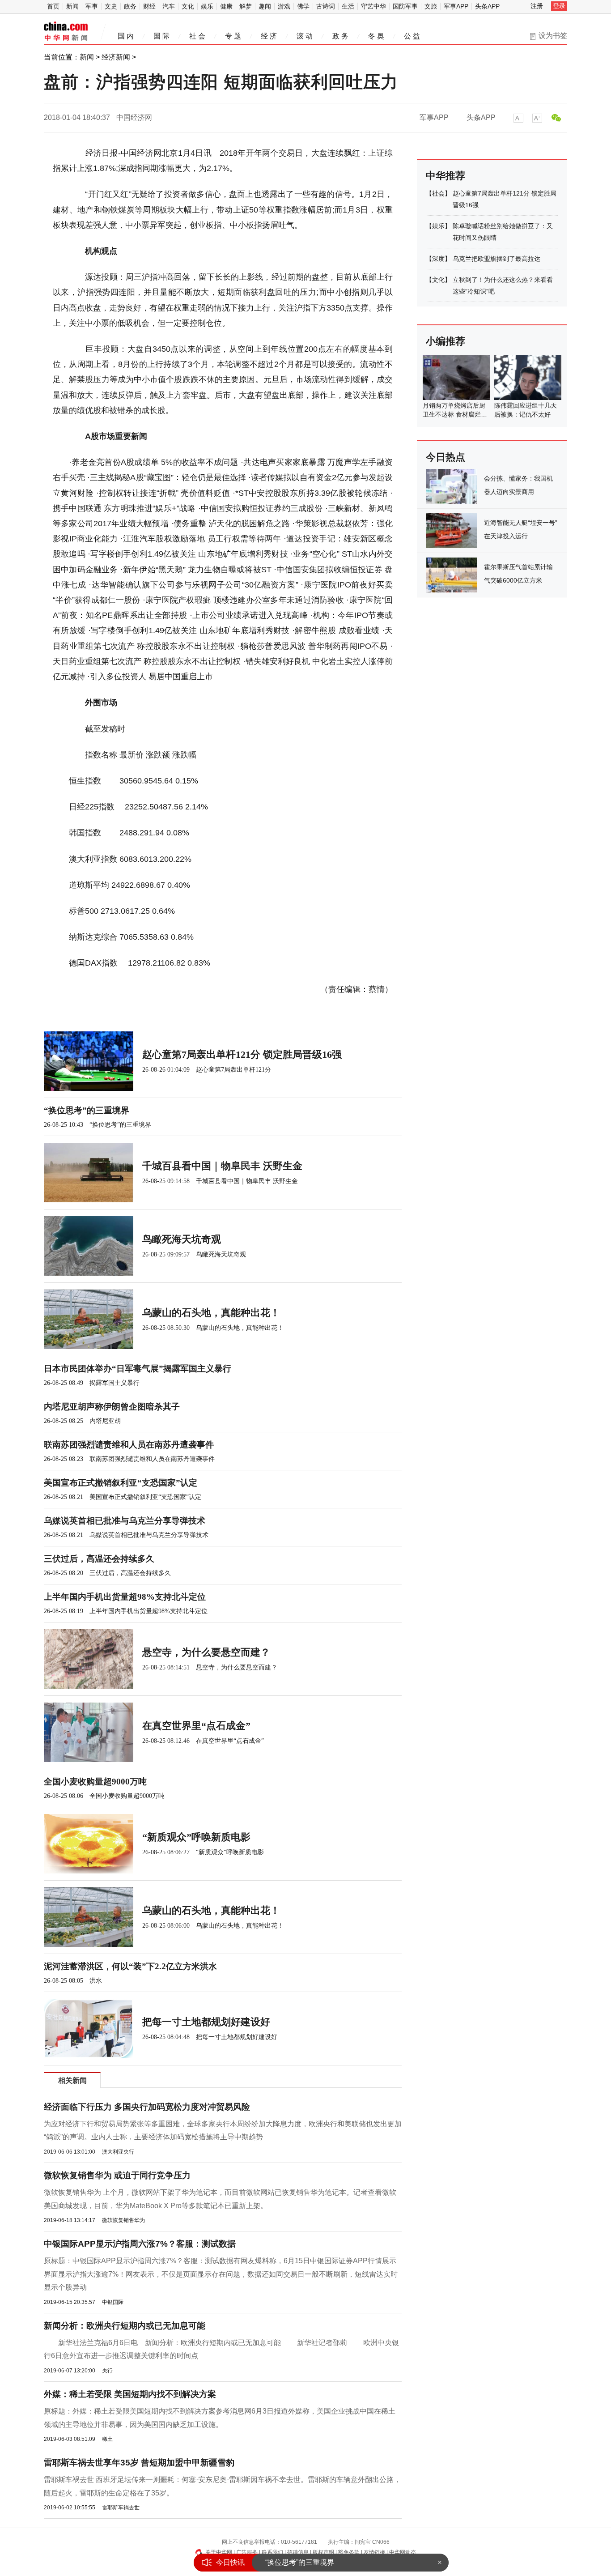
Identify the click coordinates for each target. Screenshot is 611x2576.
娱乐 (207, 6)
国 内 (126, 36)
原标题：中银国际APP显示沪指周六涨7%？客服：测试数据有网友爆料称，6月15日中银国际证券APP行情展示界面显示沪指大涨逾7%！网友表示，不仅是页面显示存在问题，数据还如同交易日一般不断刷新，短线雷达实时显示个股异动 (221, 2274)
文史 (111, 6)
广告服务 (247, 2552)
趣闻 (265, 6)
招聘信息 (298, 2552)
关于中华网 (219, 2552)
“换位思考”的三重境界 (300, 2562)
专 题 (233, 36)
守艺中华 (373, 6)
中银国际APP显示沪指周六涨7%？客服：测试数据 (140, 2244)
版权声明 (323, 2552)
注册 (537, 6)
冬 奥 (376, 36)
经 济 (269, 36)
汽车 (169, 6)
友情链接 (374, 2552)
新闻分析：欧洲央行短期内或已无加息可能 (125, 2326)
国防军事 (405, 6)
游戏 (284, 6)
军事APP (456, 6)
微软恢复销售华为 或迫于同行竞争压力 (117, 2175)
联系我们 (272, 2552)
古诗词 (326, 6)
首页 (53, 6)
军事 (92, 6)
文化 (188, 6)
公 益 (412, 36)
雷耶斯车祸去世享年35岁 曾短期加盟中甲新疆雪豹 (139, 2463)
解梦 (246, 6)
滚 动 (305, 36)
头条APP (487, 6)
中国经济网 (134, 117)
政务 (130, 6)
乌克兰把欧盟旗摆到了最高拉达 (496, 259)
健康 (226, 6)
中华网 (66, 32)
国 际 (161, 36)
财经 (149, 6)
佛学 (303, 6)
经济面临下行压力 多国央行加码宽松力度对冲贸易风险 (147, 2107)
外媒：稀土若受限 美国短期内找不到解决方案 (130, 2394)
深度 (438, 259)
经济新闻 (116, 57)
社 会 (197, 36)
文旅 (431, 6)
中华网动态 (403, 2552)
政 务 (340, 36)
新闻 (72, 6)
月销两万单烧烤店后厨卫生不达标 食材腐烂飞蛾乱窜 (455, 414)
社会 (438, 193)
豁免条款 (349, 2552)
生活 (348, 6)
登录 (559, 6)
